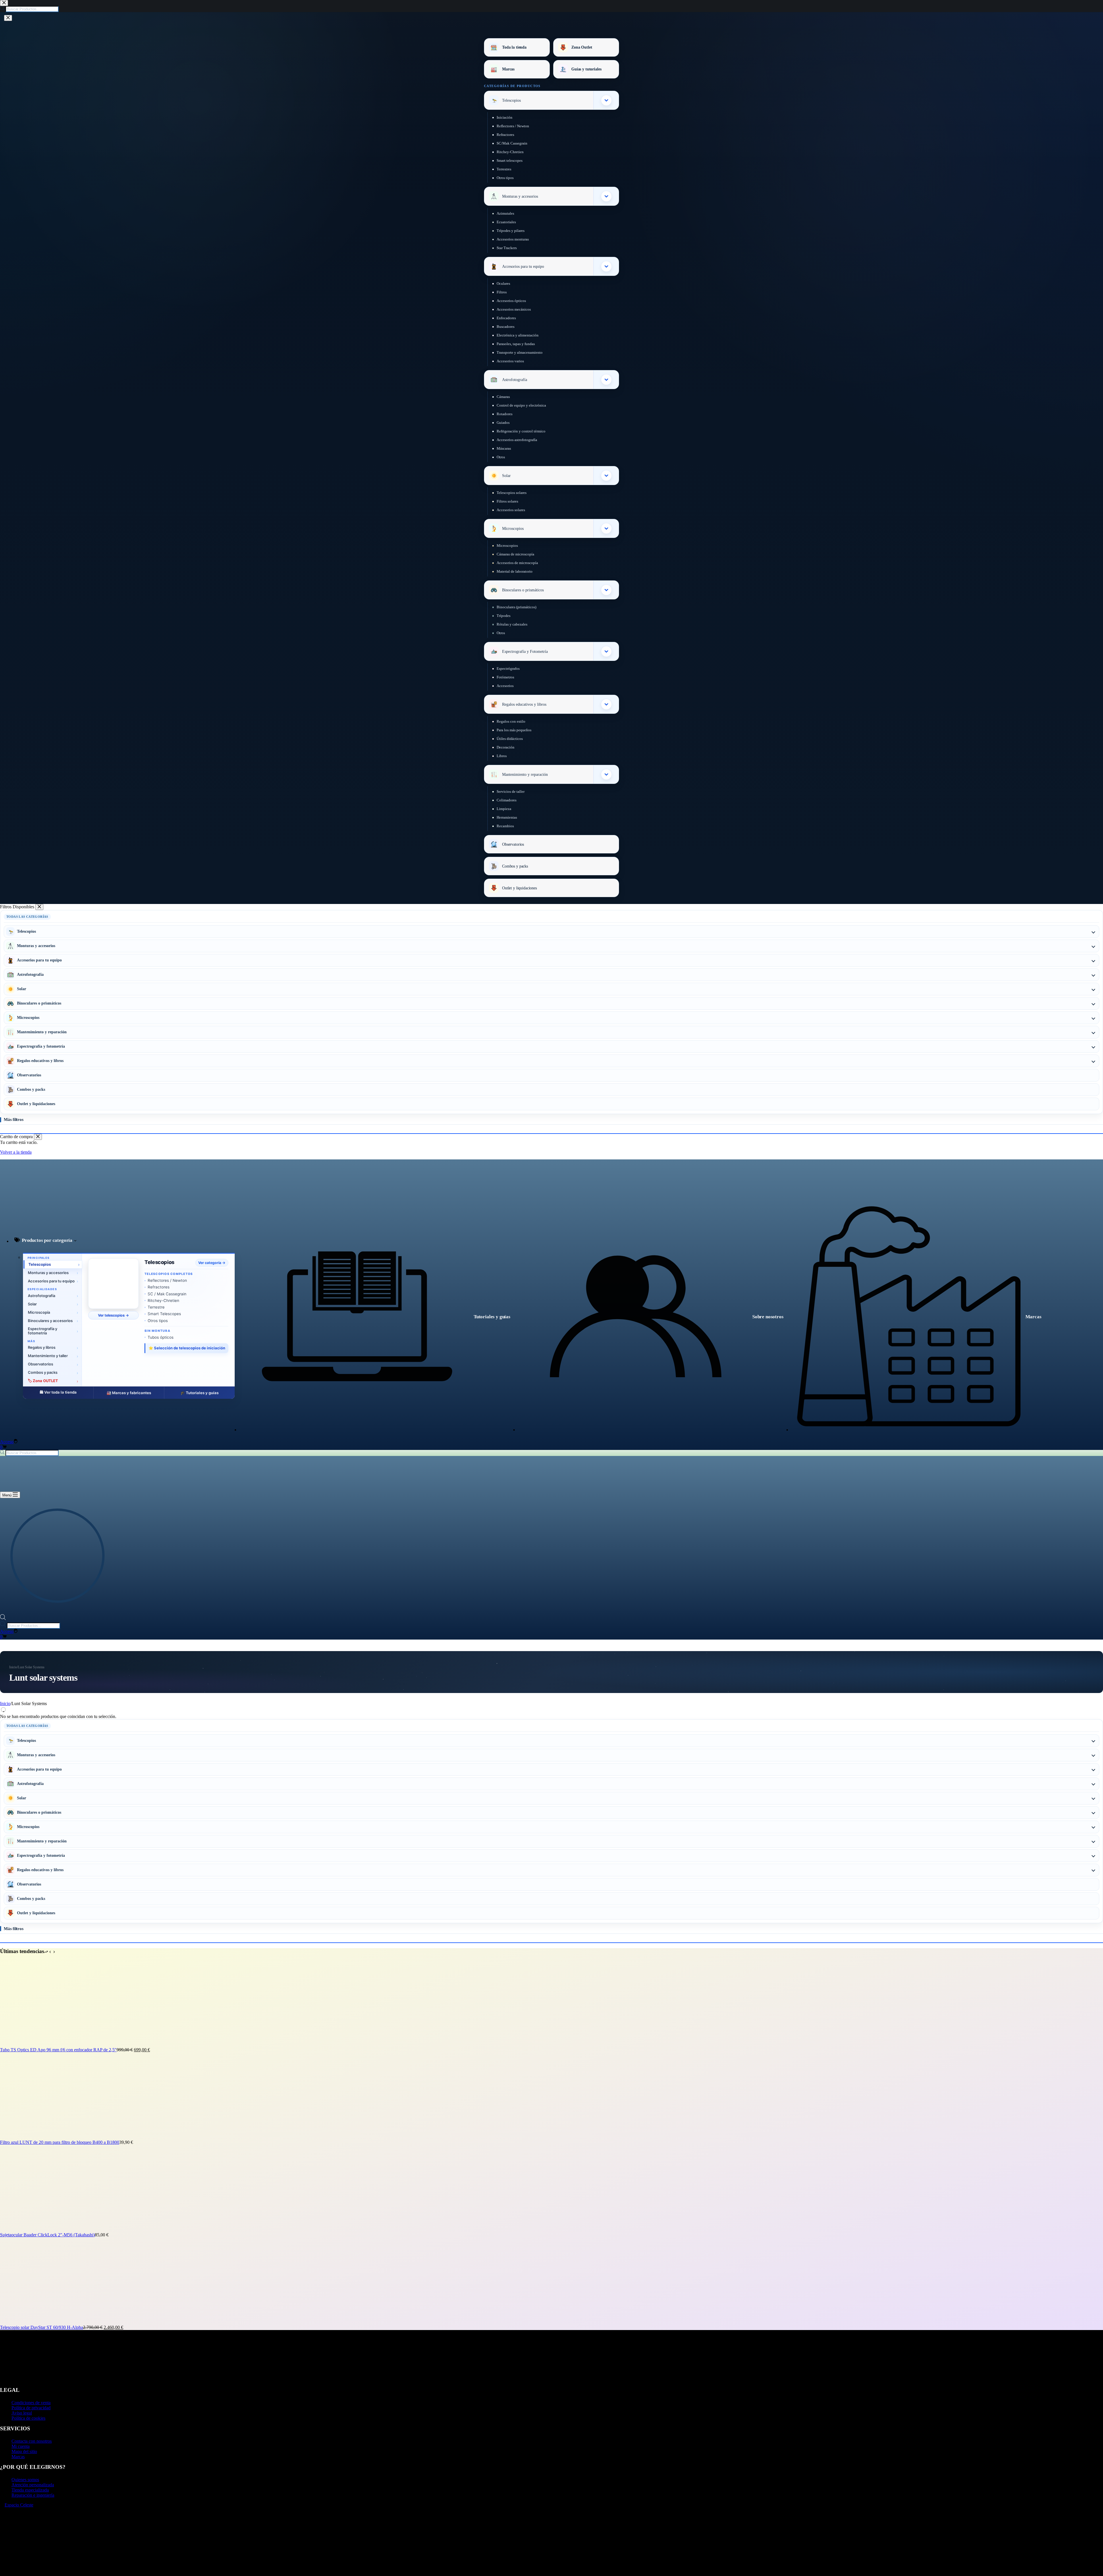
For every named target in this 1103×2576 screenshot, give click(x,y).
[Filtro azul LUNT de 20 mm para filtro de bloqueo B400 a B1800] (43, 2137)
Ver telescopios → (113, 1315)
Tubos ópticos (161, 1337)
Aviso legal (22, 2413)
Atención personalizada (33, 2485)
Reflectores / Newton (167, 1280)
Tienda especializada (30, 2490)
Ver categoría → (212, 1263)
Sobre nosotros (768, 1317)
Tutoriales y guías (492, 1317)
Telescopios (159, 1262)
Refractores (159, 1287)
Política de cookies (28, 2418)
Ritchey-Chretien (163, 1300)
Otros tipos (158, 1321)
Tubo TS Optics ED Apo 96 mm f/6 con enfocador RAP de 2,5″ (58, 2050)
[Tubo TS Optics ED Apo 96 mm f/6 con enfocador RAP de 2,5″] (43, 2045)
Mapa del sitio (24, 2451)
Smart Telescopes (164, 1314)
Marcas (1033, 1317)
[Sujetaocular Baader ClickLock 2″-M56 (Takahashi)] (43, 2230)
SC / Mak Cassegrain (167, 1294)
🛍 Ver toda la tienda (58, 1392)
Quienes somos (25, 2480)
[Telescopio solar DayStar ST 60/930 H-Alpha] (43, 2322)
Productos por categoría (47, 1240)
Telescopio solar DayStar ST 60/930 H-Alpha (42, 2327)
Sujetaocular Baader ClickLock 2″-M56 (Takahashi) (47, 2235)
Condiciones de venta (31, 2403)
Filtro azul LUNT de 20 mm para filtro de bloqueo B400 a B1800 (60, 2142)
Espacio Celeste (19, 2505)
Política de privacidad (31, 2408)
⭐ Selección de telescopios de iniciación (187, 1348)
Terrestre (156, 1307)
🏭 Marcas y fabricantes (129, 1393)
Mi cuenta (21, 2446)
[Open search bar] (3, 1618)
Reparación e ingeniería (33, 2495)
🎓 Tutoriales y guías (199, 1393)
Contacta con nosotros (32, 2441)
